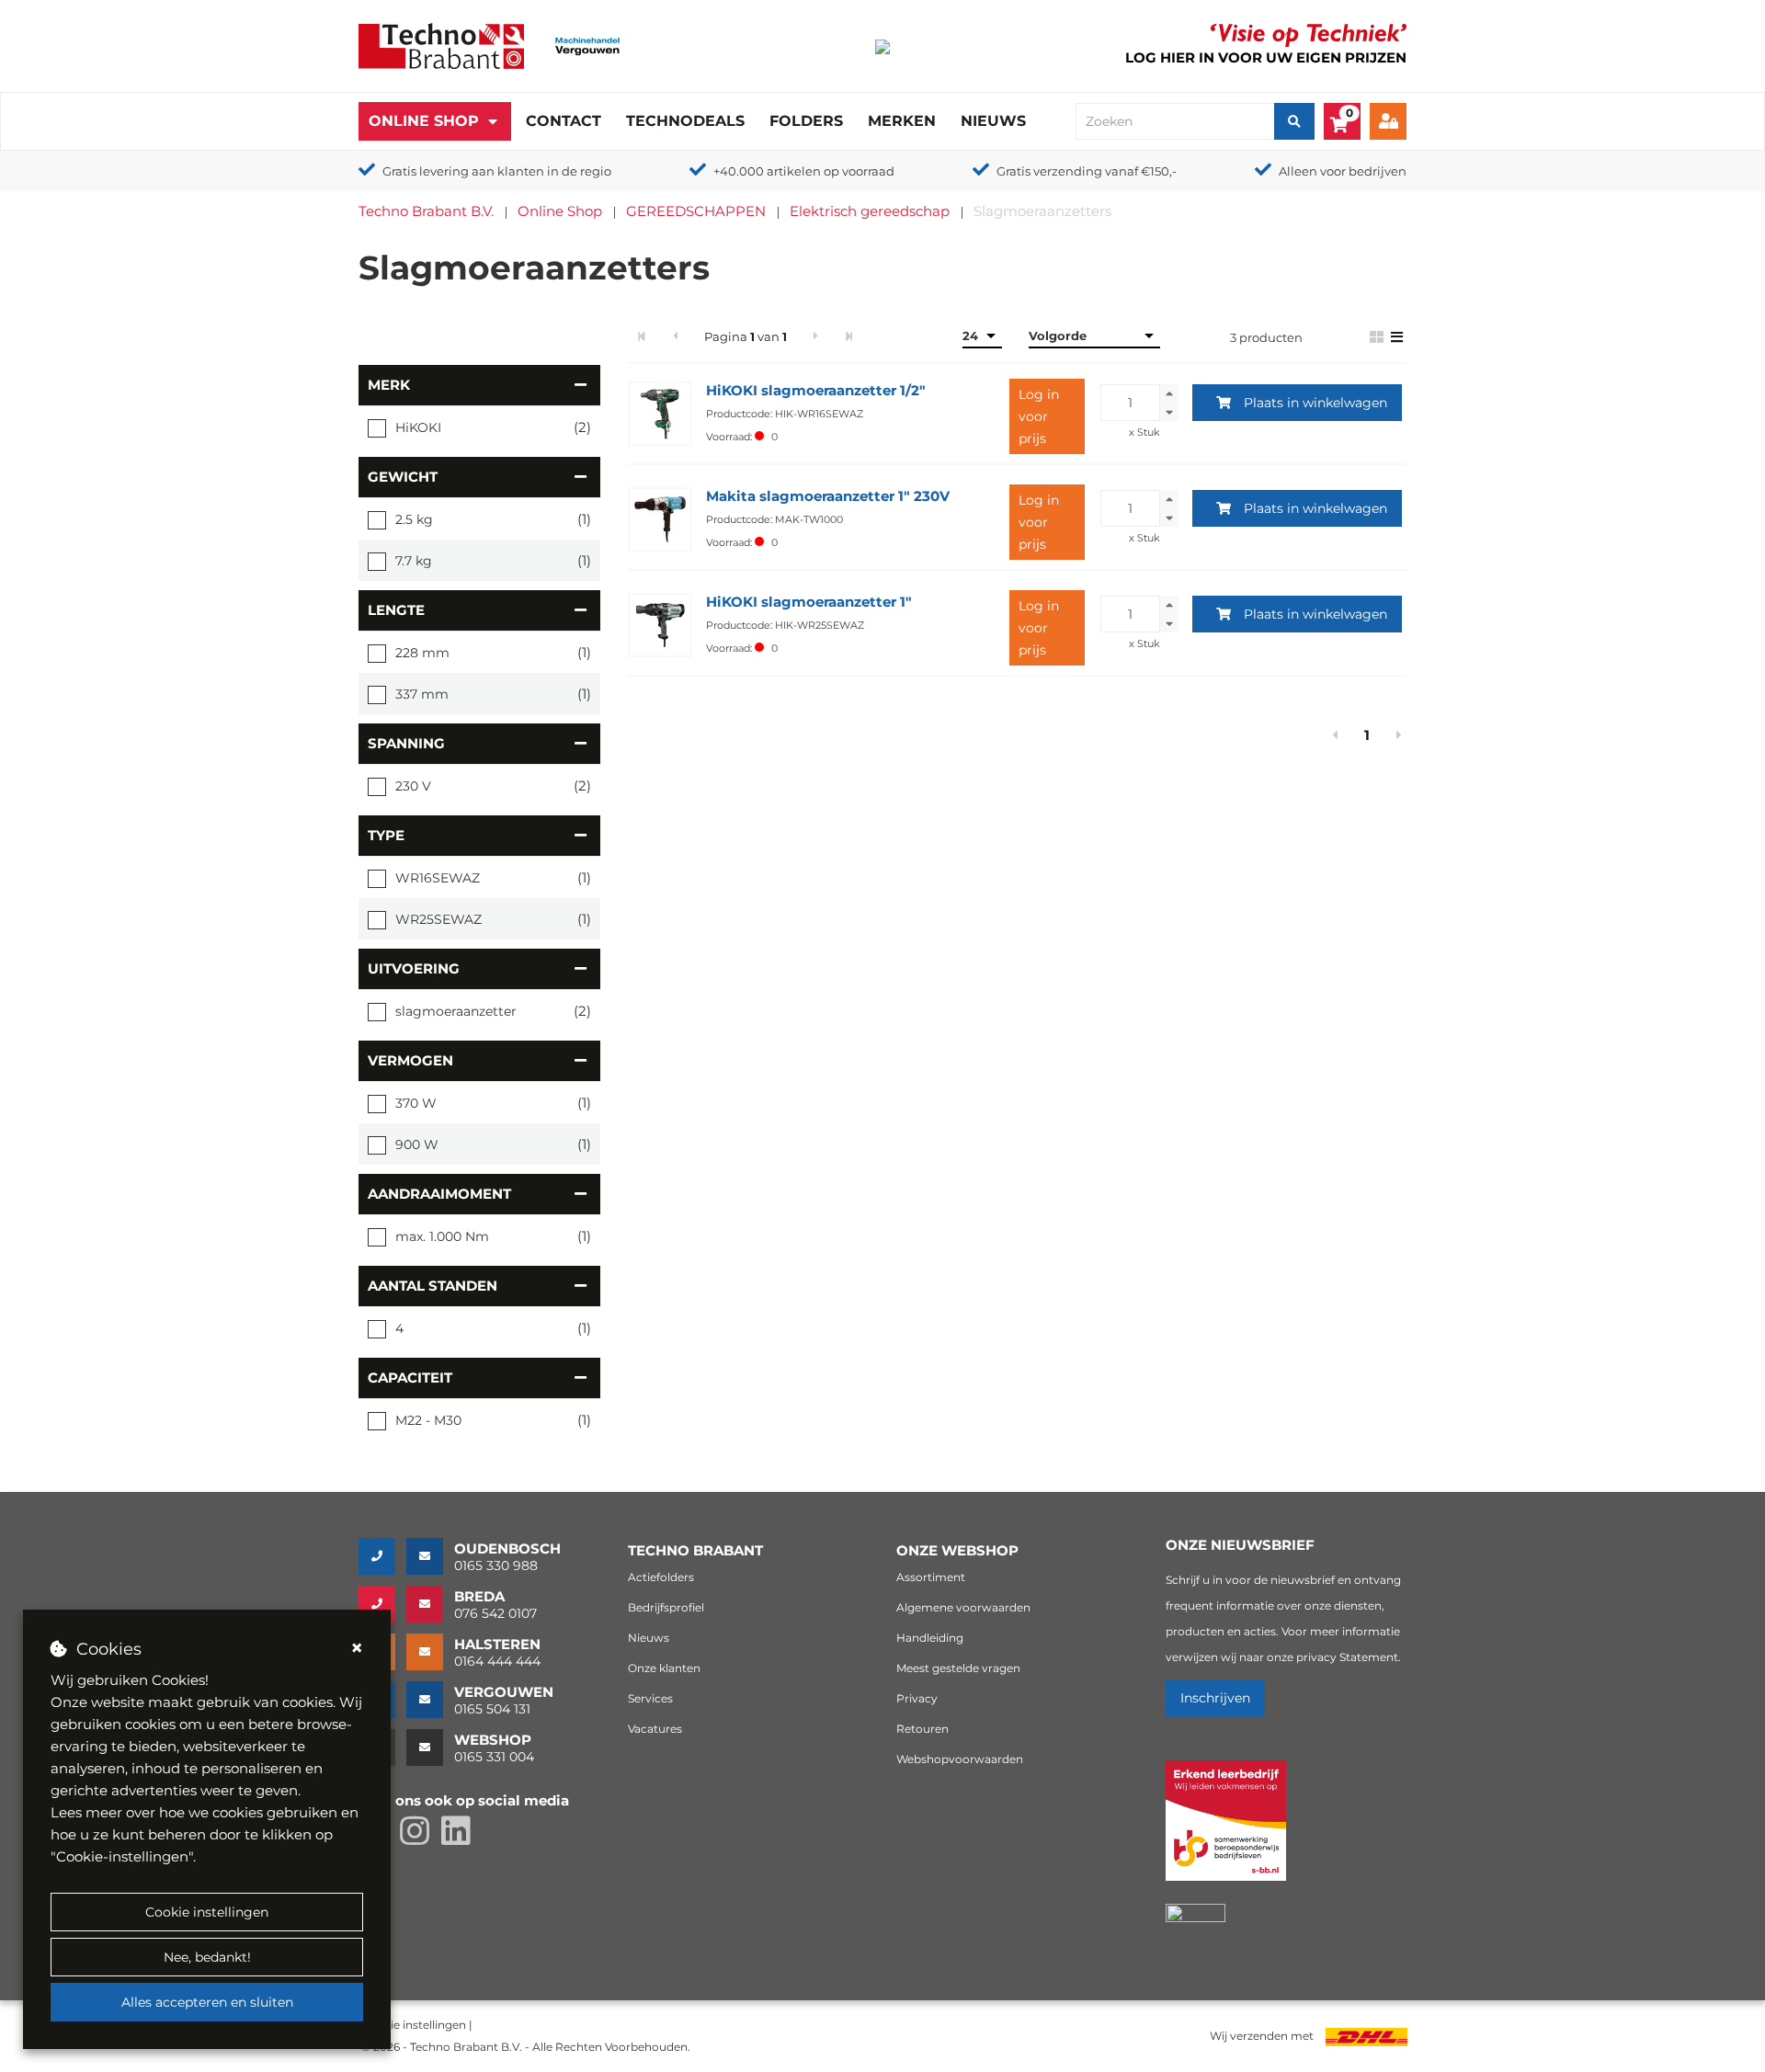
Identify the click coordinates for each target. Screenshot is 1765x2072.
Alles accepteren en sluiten (207, 2002)
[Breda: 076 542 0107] (382, 1604)
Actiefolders (661, 1577)
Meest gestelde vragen (958, 1668)
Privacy (917, 1698)
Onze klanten (664, 1668)
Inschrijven (1215, 1698)
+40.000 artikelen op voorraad (804, 171)
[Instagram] (421, 1839)
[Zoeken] (1294, 121)
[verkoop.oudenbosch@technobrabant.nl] (430, 1556)
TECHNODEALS (685, 121)
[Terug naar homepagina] (441, 45)
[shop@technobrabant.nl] (430, 1748)
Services (650, 1698)
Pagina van (746, 336)
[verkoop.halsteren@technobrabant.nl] (430, 1652)
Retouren (922, 1729)
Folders (806, 121)
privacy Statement (1347, 1657)
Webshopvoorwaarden (960, 1759)
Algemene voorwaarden (963, 1607)
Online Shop (424, 121)
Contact (564, 121)
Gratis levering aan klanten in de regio (497, 171)
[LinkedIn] (461, 1839)
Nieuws (993, 121)
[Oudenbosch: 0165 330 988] (382, 1556)
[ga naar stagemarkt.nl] (1226, 1831)
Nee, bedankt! (207, 1957)
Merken (902, 121)
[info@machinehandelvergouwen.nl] (430, 1700)
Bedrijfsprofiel (666, 1607)
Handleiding (930, 1638)
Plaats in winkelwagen (1315, 403)
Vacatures (655, 1729)
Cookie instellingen (207, 1912)
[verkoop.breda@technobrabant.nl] (430, 1604)
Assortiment (931, 1577)
